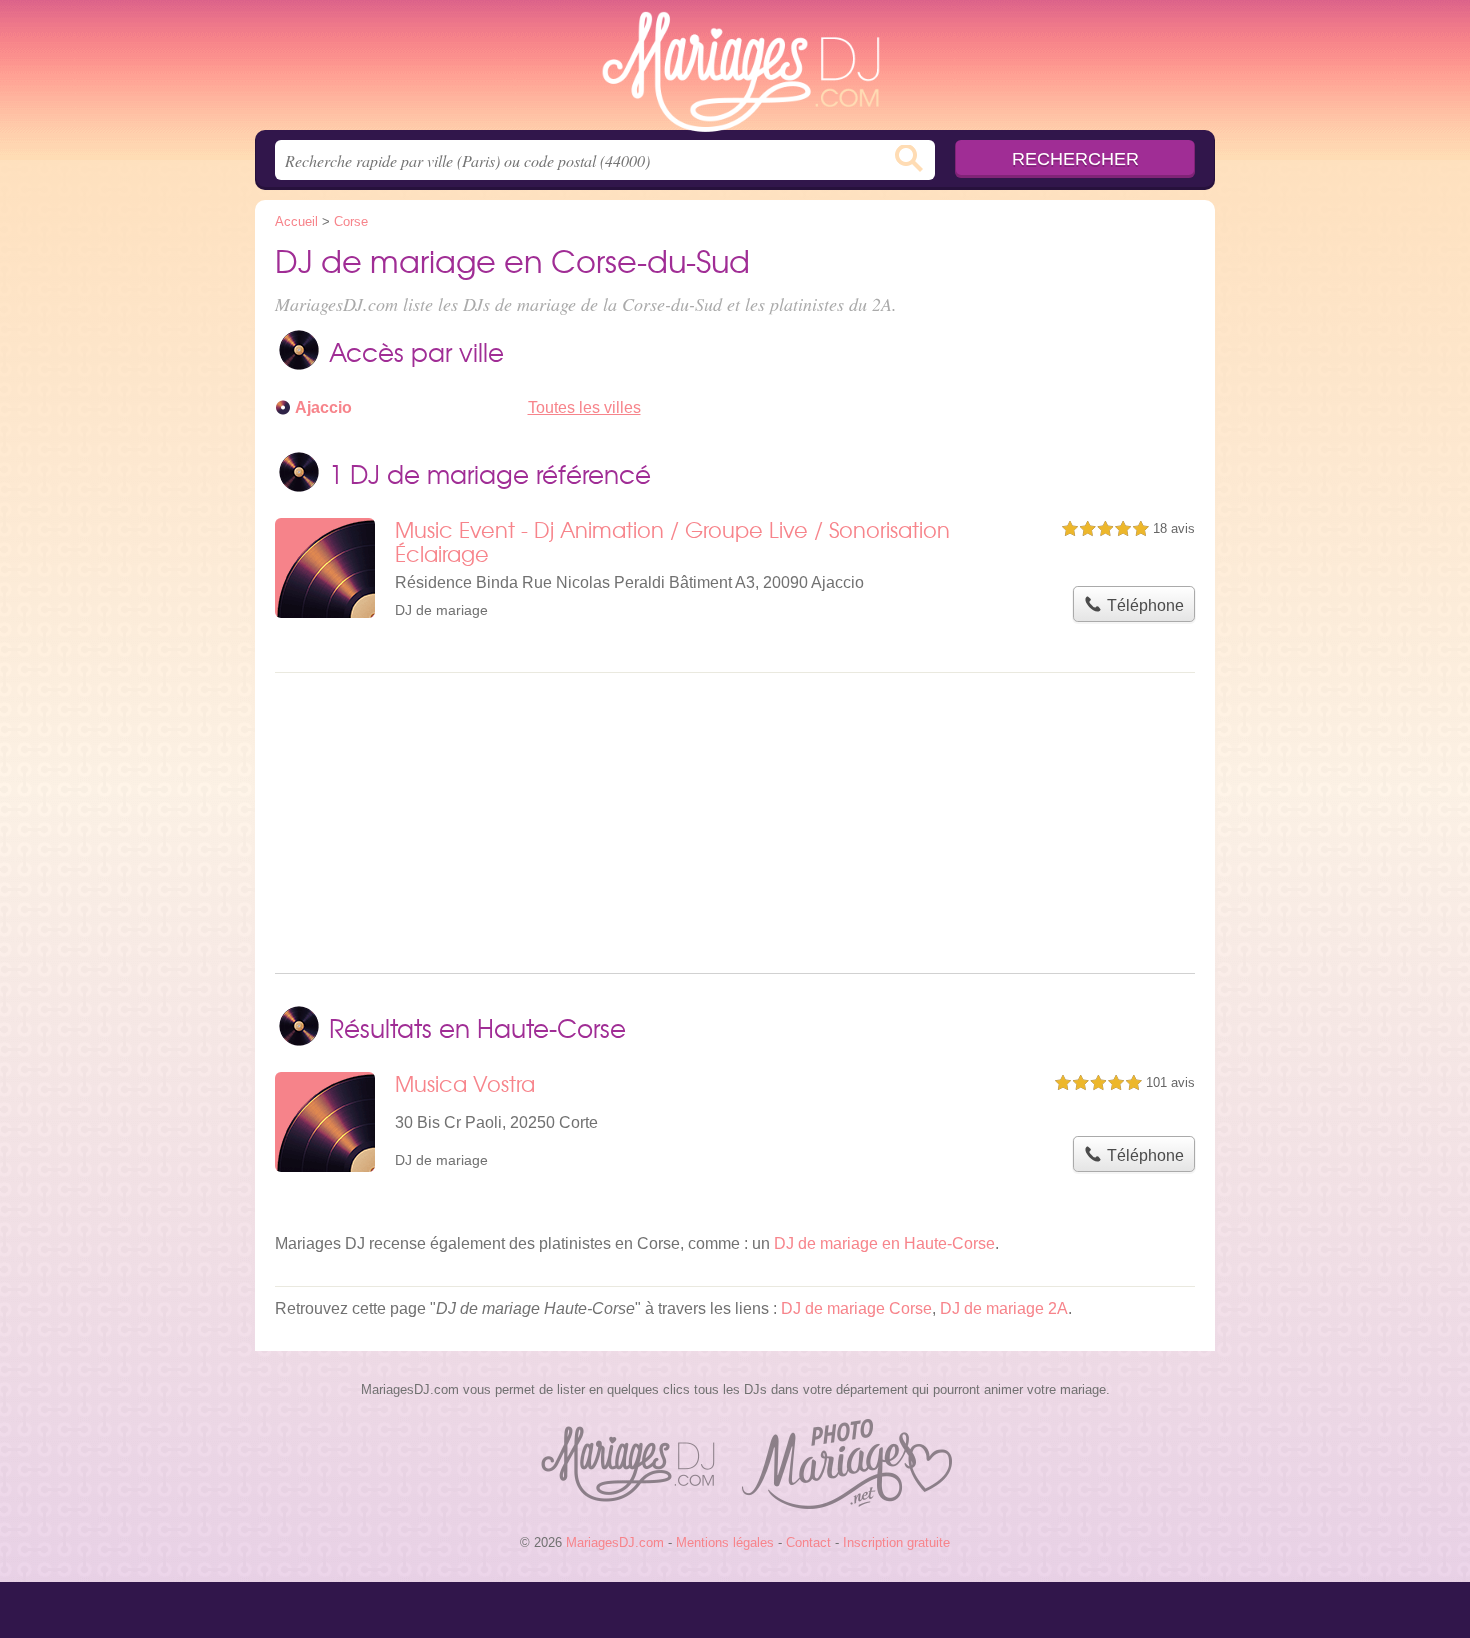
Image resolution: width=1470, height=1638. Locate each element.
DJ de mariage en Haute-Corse (884, 1243)
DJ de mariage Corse (856, 1308)
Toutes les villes (584, 407)
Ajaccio (323, 407)
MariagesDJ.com (735, 71)
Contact (808, 1542)
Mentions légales (725, 1542)
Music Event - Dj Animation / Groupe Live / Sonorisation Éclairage (672, 541)
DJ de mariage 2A (1004, 1308)
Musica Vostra (465, 1083)
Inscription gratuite (896, 1542)
